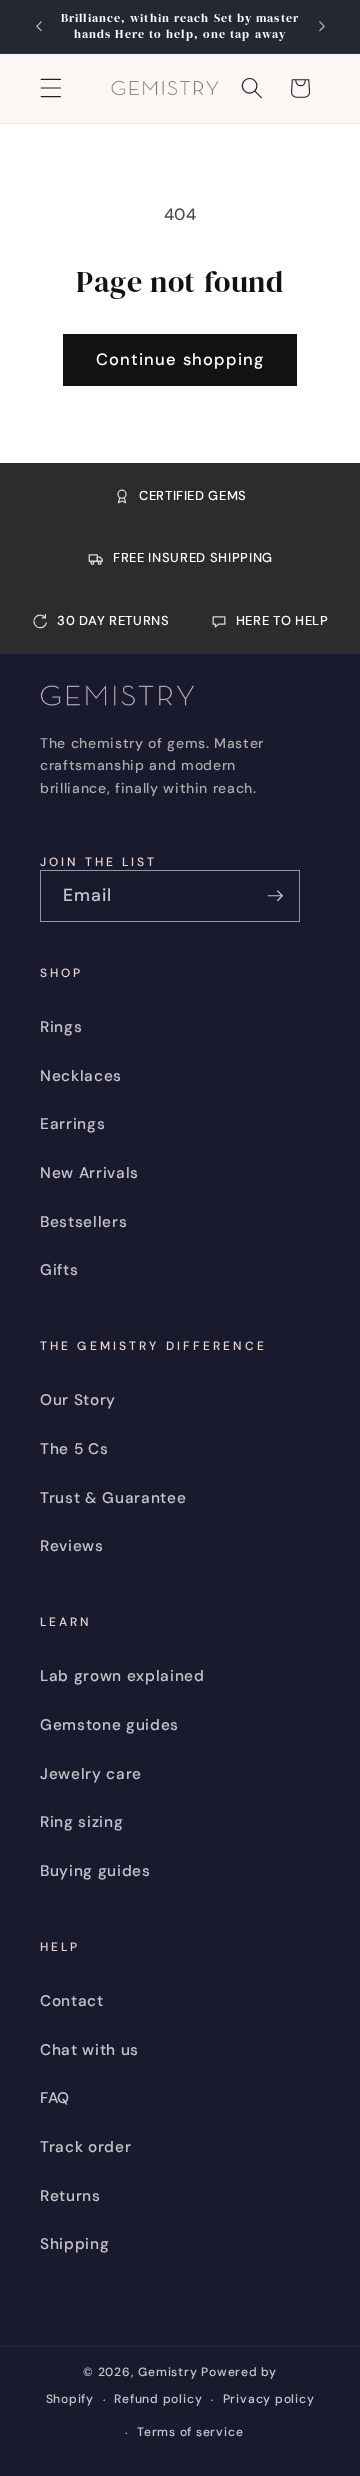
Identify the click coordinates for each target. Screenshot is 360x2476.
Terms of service (190, 2432)
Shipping (74, 2244)
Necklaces (81, 1076)
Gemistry (167, 2372)
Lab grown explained (122, 1676)
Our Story (78, 1400)
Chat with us (89, 2050)
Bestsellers (83, 1222)
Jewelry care (91, 1774)
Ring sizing (81, 1822)
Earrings (72, 1124)
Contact (72, 2001)
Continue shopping (180, 359)
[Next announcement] (322, 27)
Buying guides (95, 1871)
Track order (85, 2147)
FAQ (55, 2098)
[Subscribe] (275, 896)
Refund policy (158, 2399)
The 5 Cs (74, 1449)
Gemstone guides (109, 1725)
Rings (61, 1027)
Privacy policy (269, 2399)
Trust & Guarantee (113, 1498)
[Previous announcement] (39, 27)
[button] (51, 88)
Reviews (72, 1546)
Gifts (59, 1270)
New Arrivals (89, 1173)
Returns (70, 2196)
